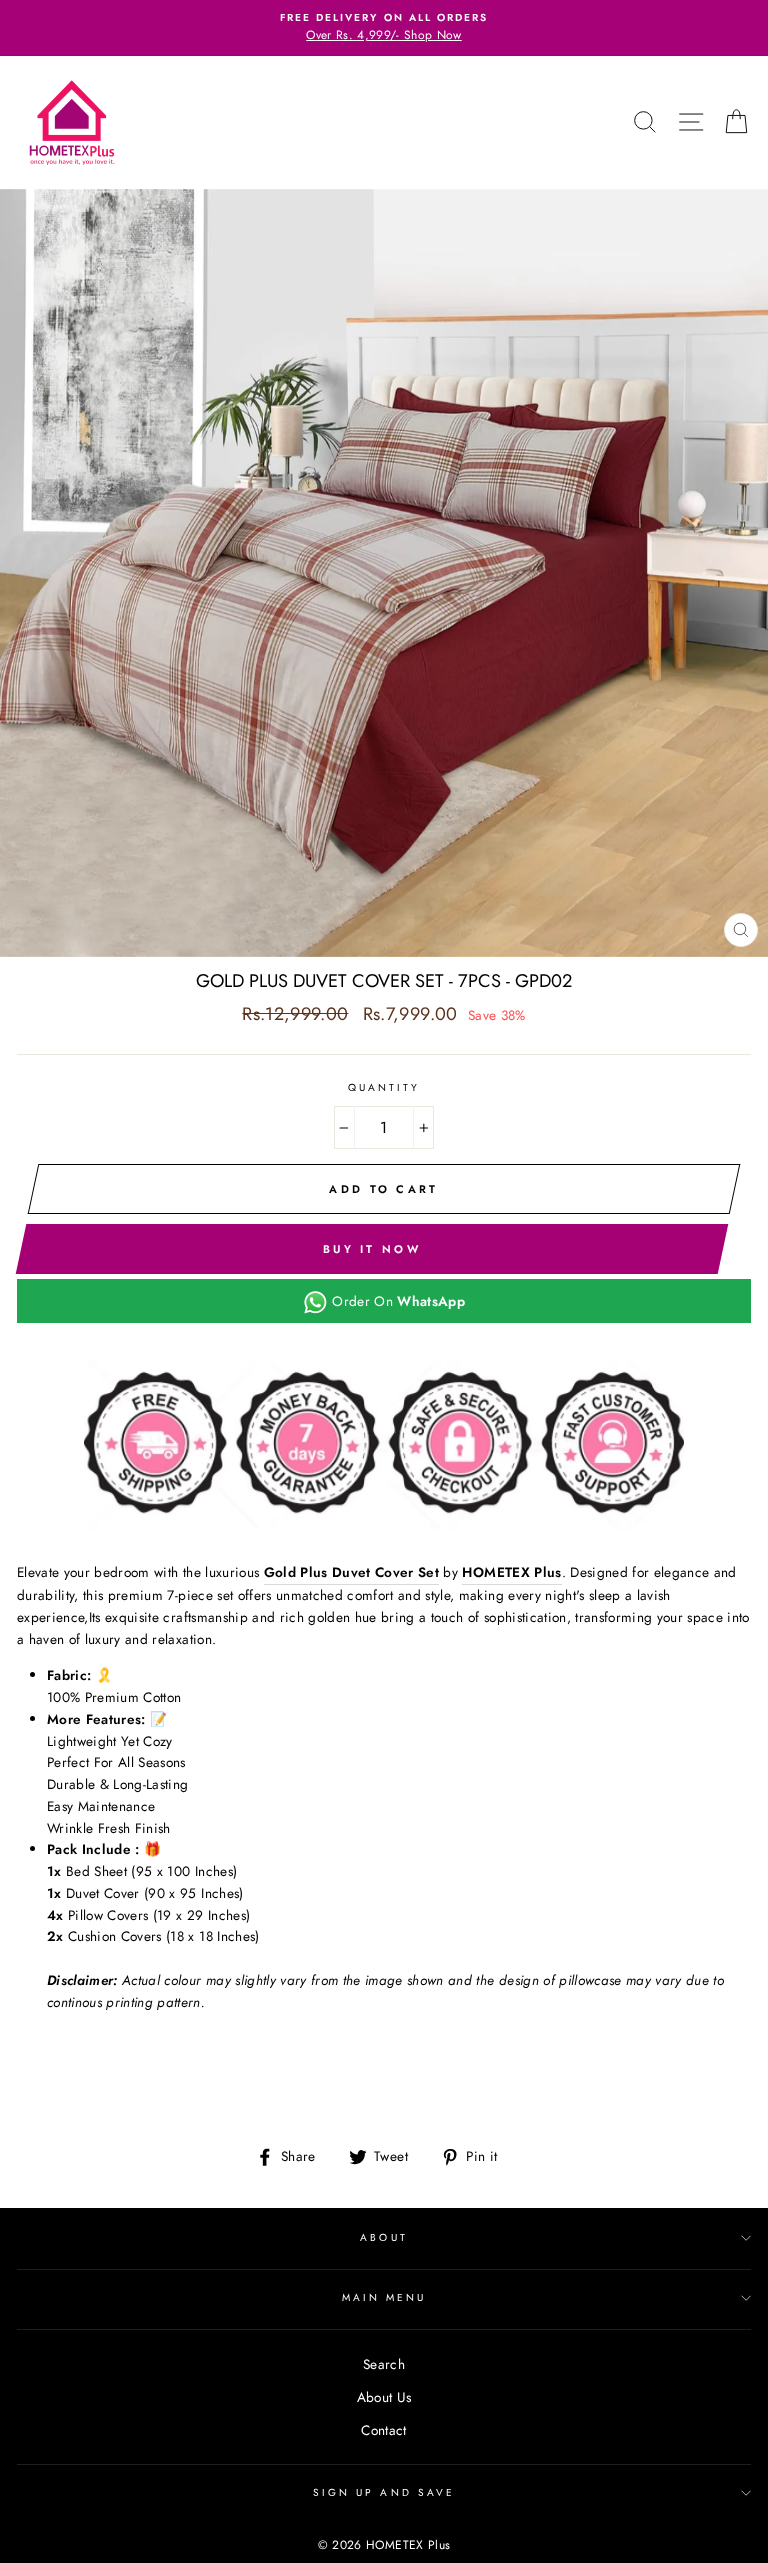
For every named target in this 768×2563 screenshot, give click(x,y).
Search (384, 2364)
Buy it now (372, 1249)
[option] (384, 28)
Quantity (384, 1087)
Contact (383, 2430)
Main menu (384, 2297)
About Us (384, 2397)
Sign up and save (384, 2492)
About (383, 2237)
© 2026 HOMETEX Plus (384, 2545)
